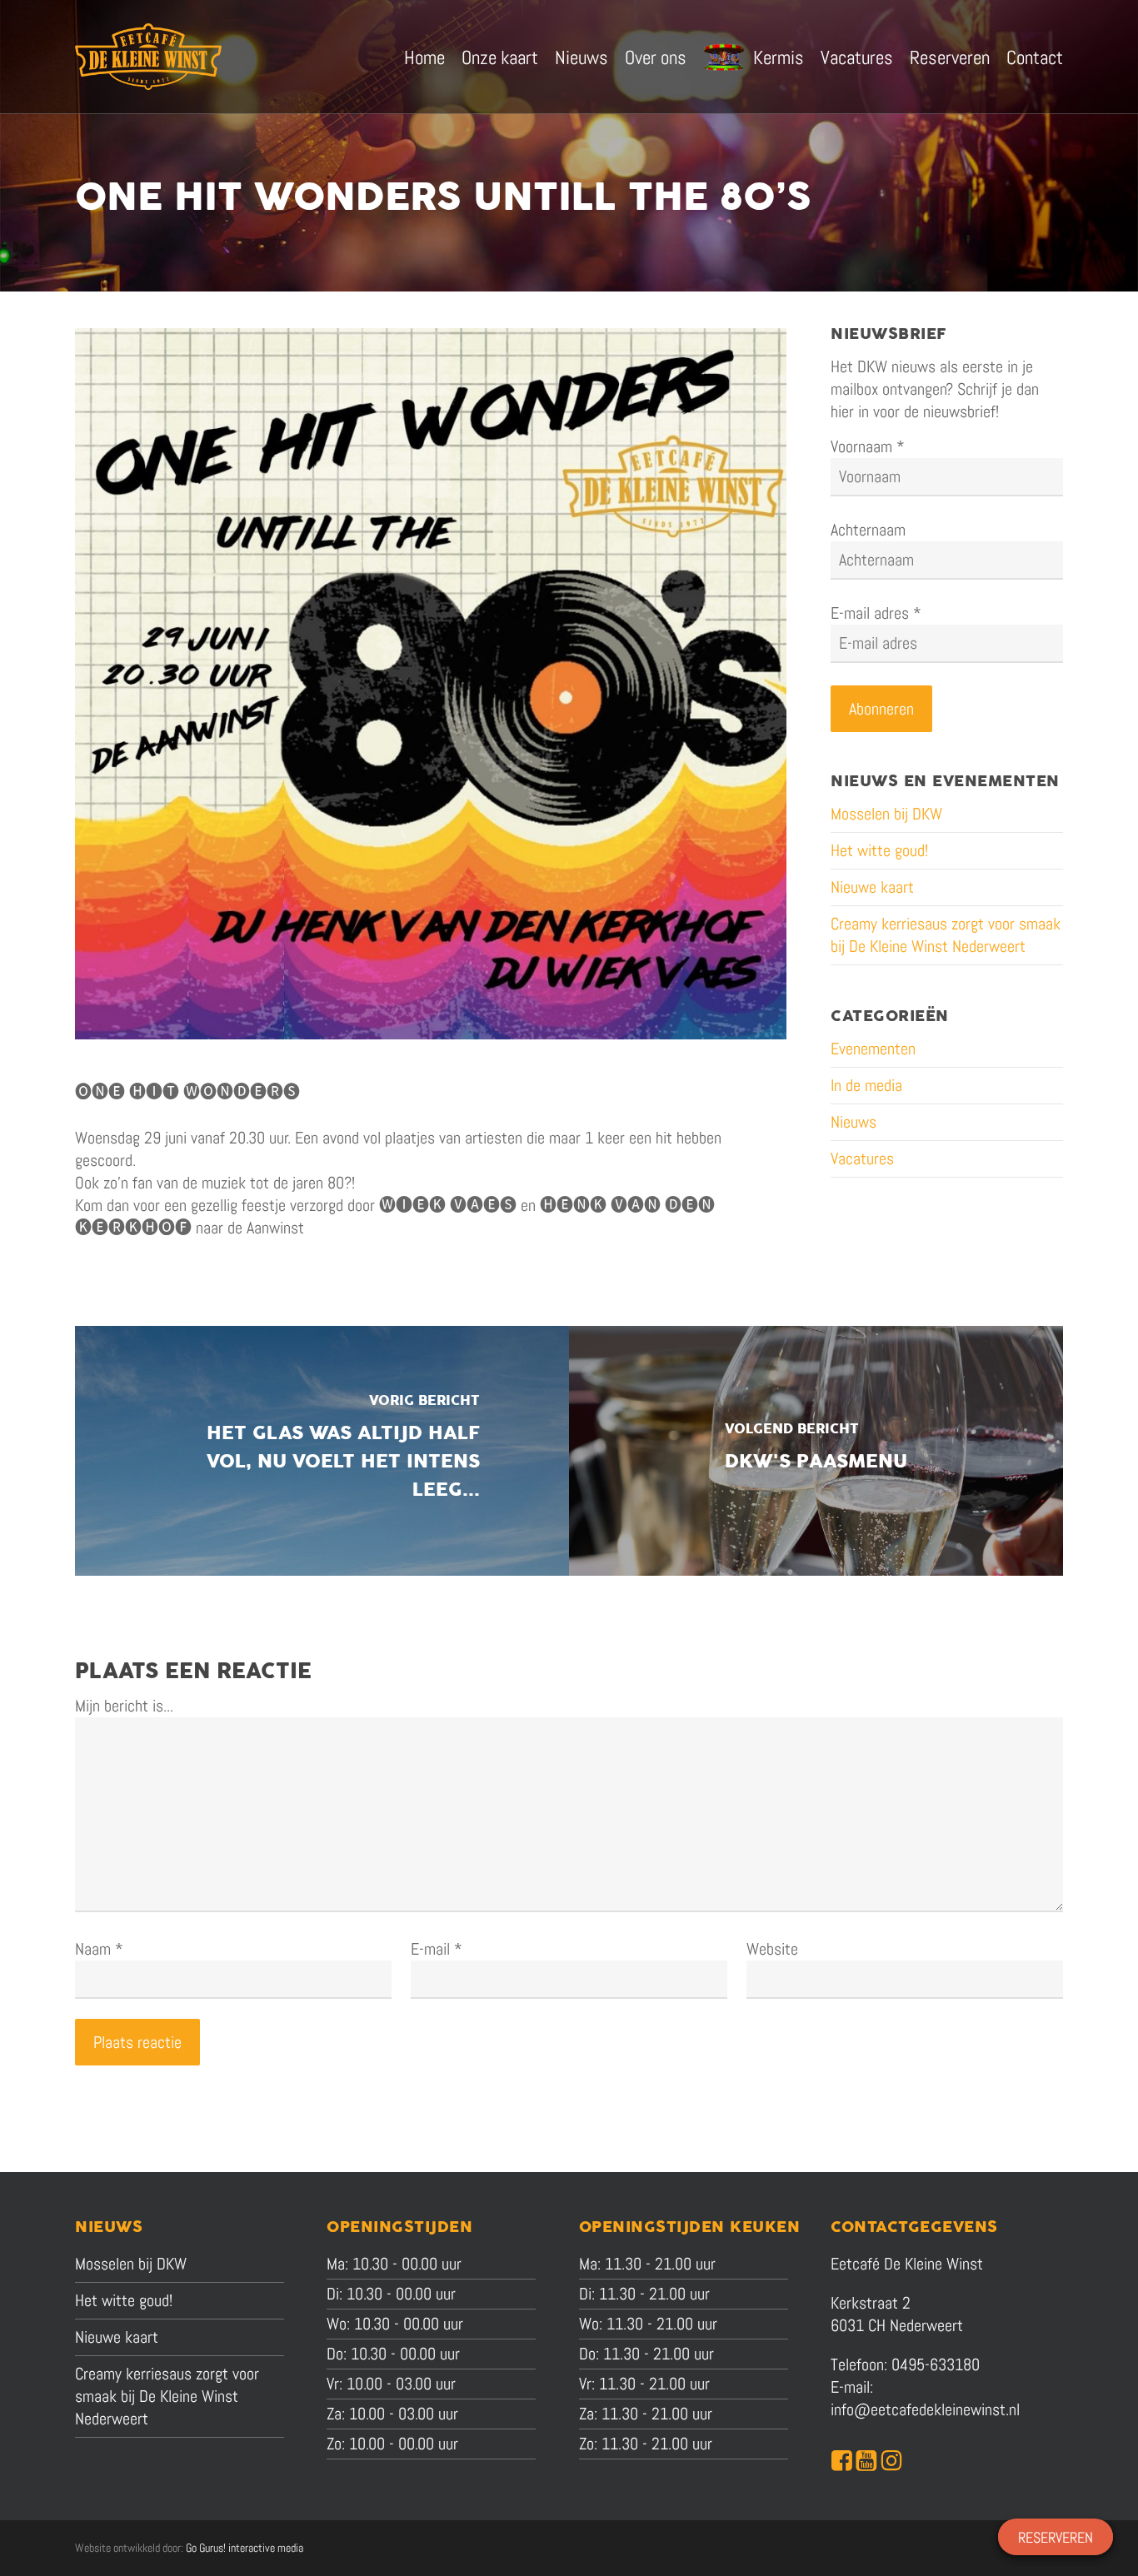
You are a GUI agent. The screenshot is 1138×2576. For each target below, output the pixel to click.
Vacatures (862, 1158)
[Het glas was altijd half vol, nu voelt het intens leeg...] (322, 1451)
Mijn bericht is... (124, 1706)
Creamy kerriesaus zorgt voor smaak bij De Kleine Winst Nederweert (946, 935)
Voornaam (868, 446)
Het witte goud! (879, 850)
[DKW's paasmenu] (816, 1451)
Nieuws (853, 1122)
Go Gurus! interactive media (245, 2548)
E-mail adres (876, 613)
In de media (866, 1085)
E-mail (437, 1949)
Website (772, 1949)
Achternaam (868, 530)
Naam (99, 1949)
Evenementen (873, 1049)
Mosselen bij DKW (886, 814)
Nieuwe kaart (872, 887)
